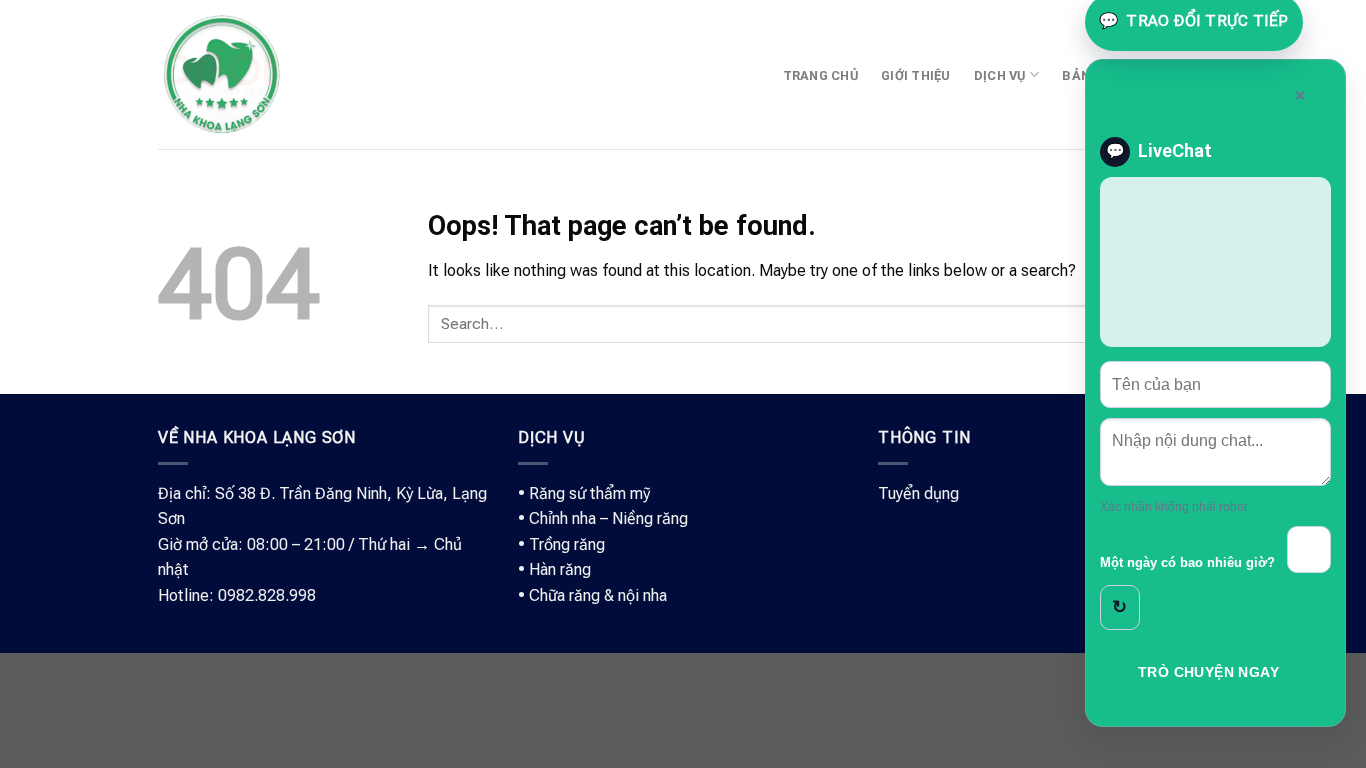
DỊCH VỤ (1000, 75)
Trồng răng (567, 544)
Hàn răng (560, 569)
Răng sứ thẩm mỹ (589, 493)
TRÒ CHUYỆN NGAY (1208, 672)
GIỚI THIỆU (916, 75)
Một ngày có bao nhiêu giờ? (1187, 563)
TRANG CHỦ (820, 75)
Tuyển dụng (918, 493)
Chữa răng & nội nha (598, 595)
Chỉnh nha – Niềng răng (608, 518)
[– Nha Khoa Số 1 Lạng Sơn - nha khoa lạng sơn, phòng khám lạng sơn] (221, 75)
